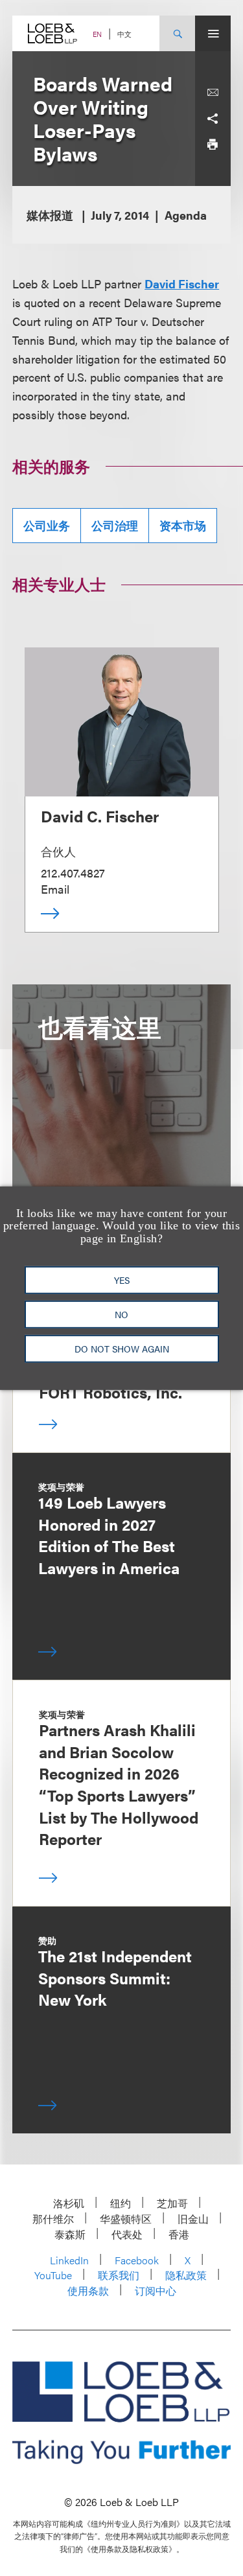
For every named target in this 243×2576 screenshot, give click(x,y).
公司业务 (47, 525)
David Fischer (182, 284)
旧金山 (193, 2219)
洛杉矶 (69, 2203)
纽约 (121, 2203)
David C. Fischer (100, 816)
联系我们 (119, 2275)
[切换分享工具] (213, 119)
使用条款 (88, 2291)
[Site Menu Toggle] (213, 33)
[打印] (213, 145)
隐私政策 (186, 2275)
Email (55, 889)
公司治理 (115, 525)
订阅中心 (156, 2291)
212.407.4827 (73, 873)
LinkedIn (69, 2260)
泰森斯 (70, 2234)
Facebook (137, 2260)
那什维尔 (53, 2219)
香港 (179, 2234)
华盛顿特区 (126, 2219)
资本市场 (183, 525)
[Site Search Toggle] (177, 33)
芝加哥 (172, 2203)
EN (97, 34)
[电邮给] (213, 93)
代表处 (127, 2234)
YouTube (53, 2275)
